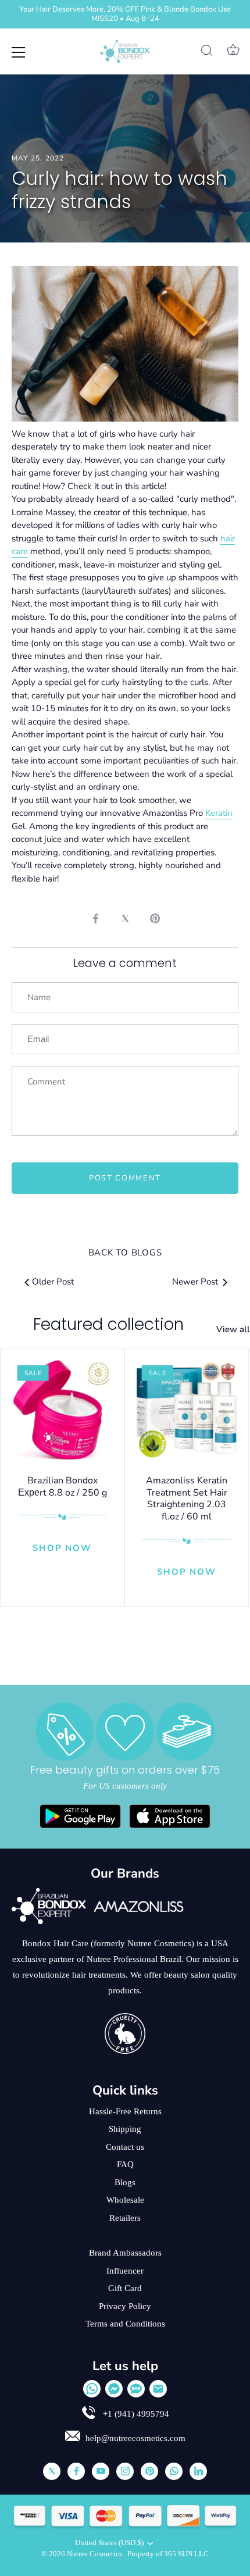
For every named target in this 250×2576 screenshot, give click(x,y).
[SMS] (136, 2389)
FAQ (125, 2164)
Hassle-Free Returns (125, 2111)
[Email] (158, 2389)
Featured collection (108, 1324)
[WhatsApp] (92, 2389)
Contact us (125, 2147)
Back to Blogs (125, 1253)
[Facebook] (76, 2471)
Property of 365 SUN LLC (168, 2554)
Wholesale (125, 2200)
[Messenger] (114, 2389)
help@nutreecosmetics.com (135, 2438)
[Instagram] (125, 2471)
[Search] (207, 52)
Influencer (125, 2271)
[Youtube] (101, 2471)
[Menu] (19, 52)
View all (233, 1329)
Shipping (125, 2129)
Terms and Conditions (125, 2324)
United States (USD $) (109, 2543)
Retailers (125, 2218)
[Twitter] (52, 2471)
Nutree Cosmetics (95, 2554)
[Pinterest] (149, 2471)
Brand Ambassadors (125, 2253)
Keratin (219, 813)
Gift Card (125, 2288)
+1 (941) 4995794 (135, 2414)
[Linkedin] (198, 2471)
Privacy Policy (125, 2306)
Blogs (125, 2182)
